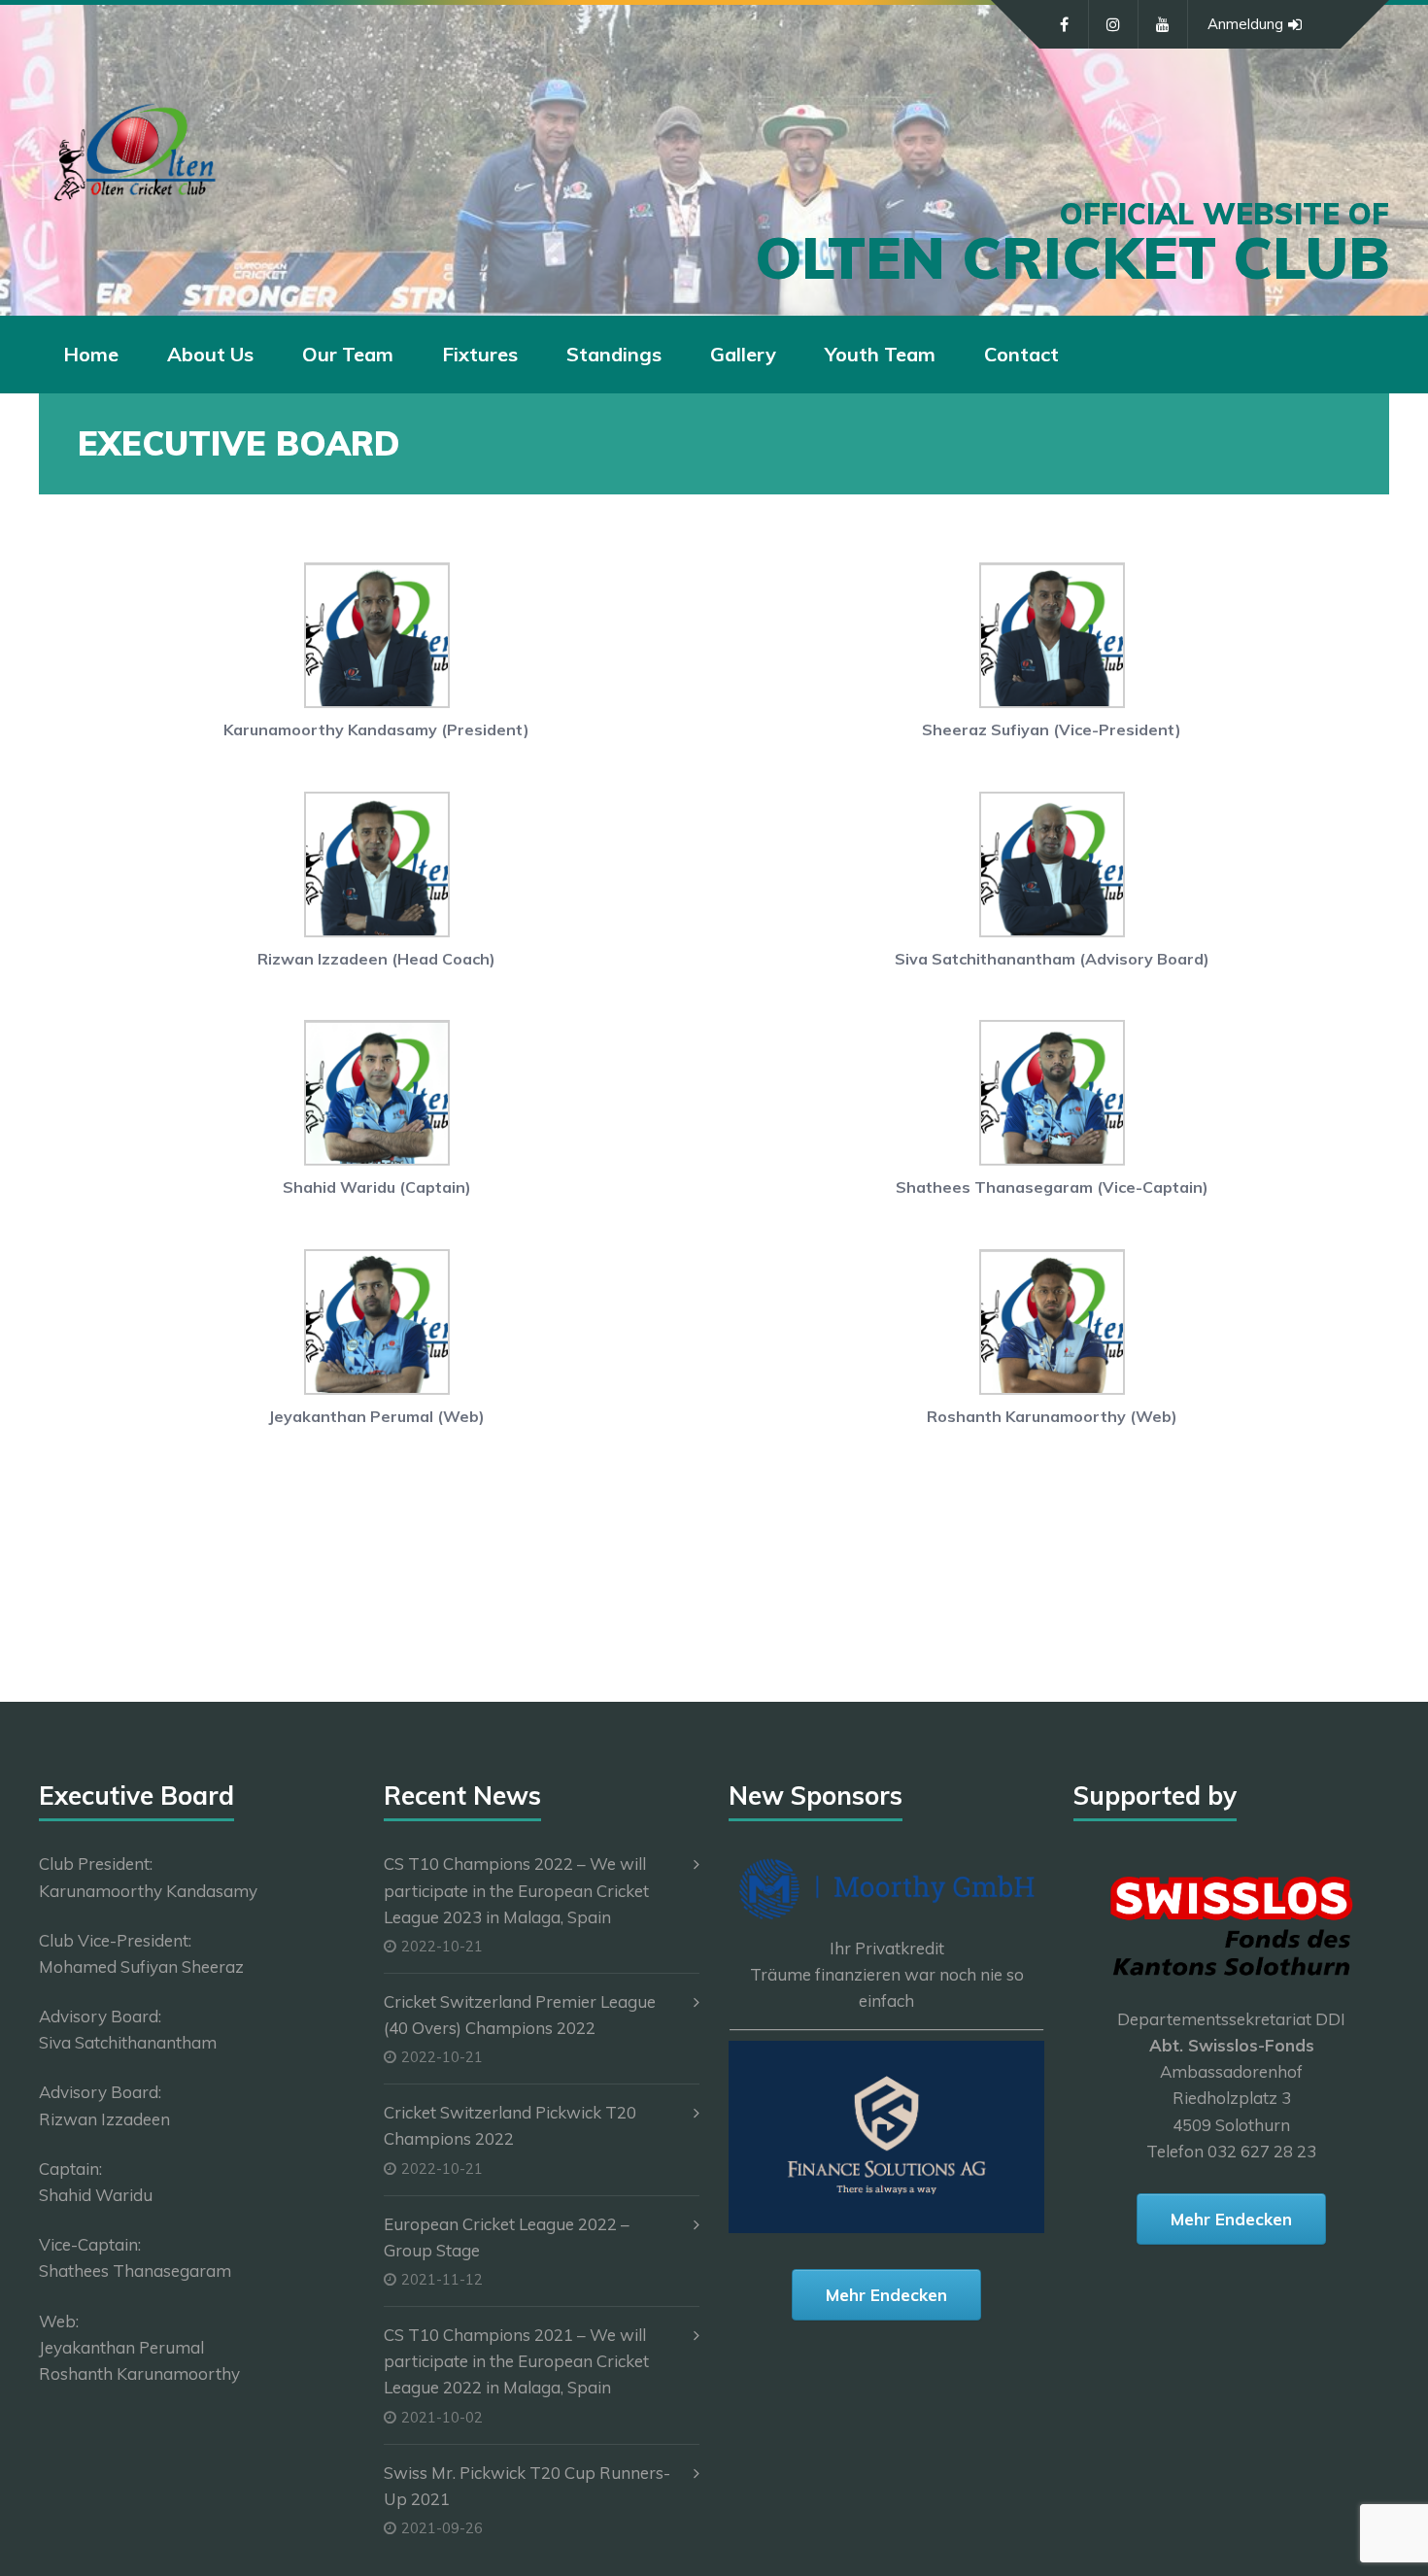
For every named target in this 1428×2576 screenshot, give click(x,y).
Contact (1021, 354)
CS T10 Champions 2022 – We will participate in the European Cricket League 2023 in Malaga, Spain (516, 1890)
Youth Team (880, 354)
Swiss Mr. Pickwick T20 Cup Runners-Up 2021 (527, 2486)
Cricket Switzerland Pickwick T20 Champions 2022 (510, 2125)
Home (91, 354)
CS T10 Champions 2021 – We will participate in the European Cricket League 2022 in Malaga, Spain (516, 2361)
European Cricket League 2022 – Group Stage (507, 2237)
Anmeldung (1245, 24)
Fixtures (480, 354)
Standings (614, 354)
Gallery (743, 354)
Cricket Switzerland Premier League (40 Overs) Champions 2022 (520, 2015)
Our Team (348, 354)
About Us (210, 354)
